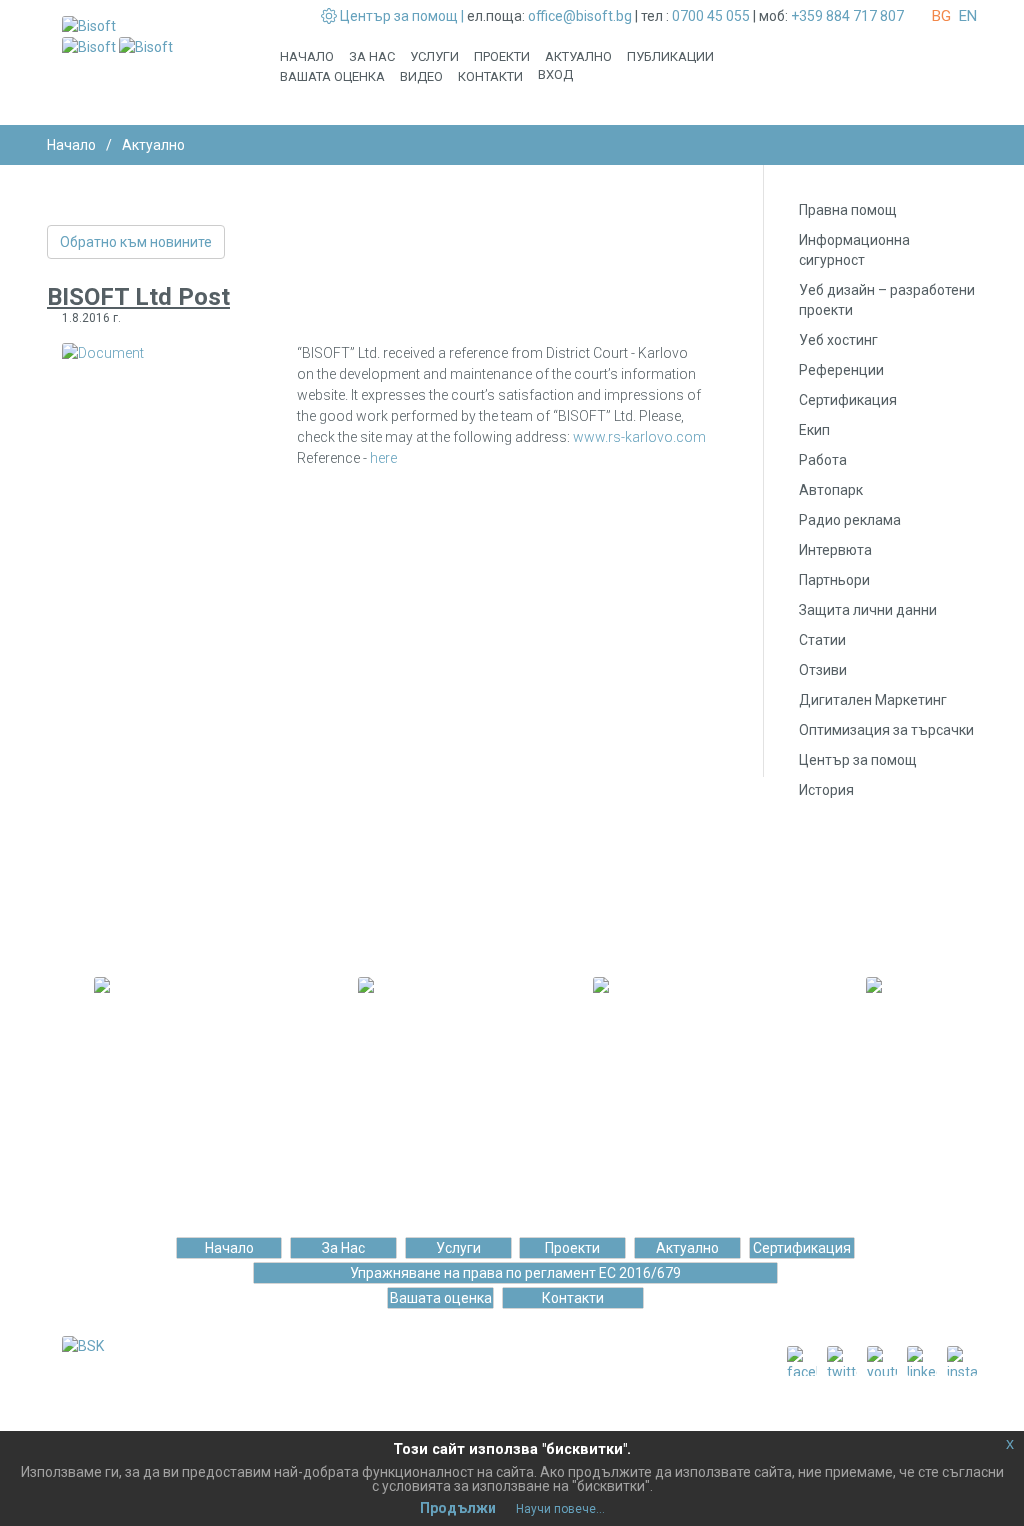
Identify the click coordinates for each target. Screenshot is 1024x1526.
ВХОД (555, 74)
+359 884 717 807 (847, 16)
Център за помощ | (402, 16)
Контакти (490, 76)
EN (968, 16)
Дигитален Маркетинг (873, 700)
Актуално (578, 56)
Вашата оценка (332, 76)
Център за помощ (858, 760)
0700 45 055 (711, 16)
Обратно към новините (136, 242)
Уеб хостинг (838, 340)
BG (941, 16)
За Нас (372, 56)
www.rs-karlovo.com (639, 437)
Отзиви (823, 670)
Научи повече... (560, 1509)
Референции (841, 370)
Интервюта (835, 550)
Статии (822, 640)
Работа (823, 460)
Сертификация (848, 400)
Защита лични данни (868, 610)
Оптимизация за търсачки (886, 730)
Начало (307, 56)
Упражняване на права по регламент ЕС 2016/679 (515, 1273)
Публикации (670, 56)
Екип (814, 430)
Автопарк (831, 490)
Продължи (458, 1508)
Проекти (502, 56)
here (383, 458)
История (826, 790)
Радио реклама (850, 520)
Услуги (434, 56)
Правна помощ (848, 210)
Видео (421, 76)
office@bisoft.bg (580, 16)
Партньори (834, 580)
